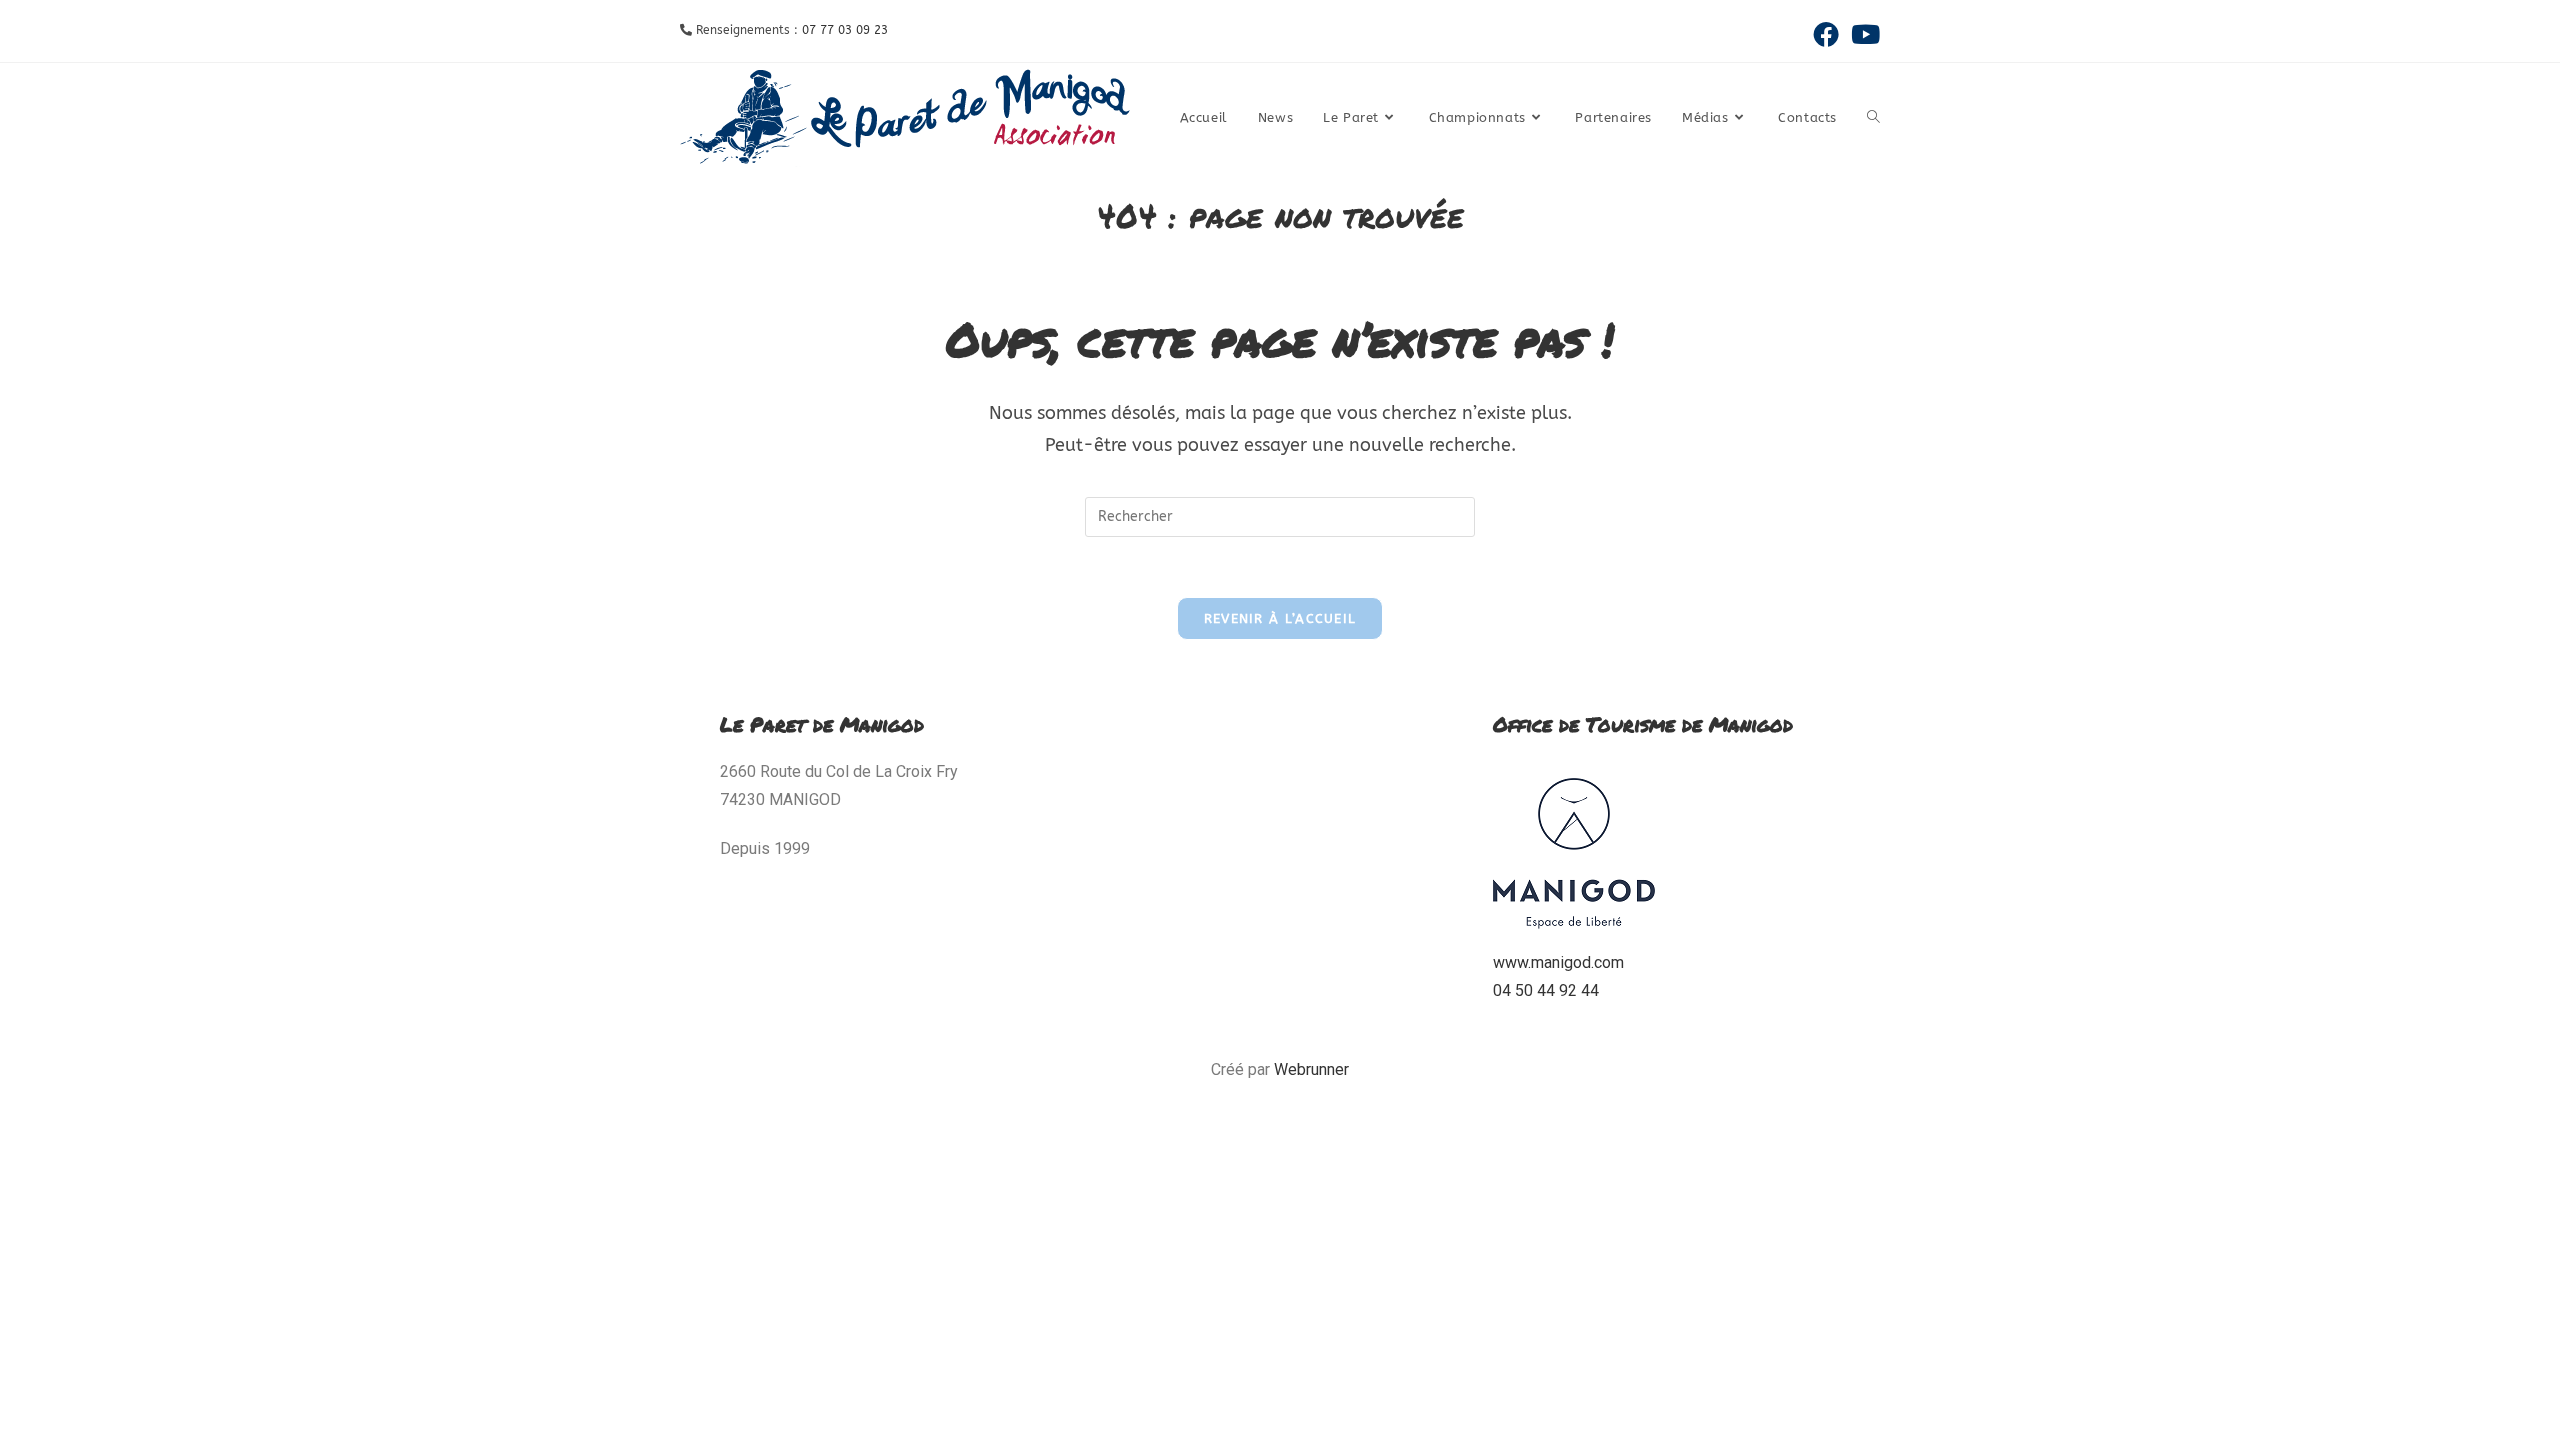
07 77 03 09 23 (845, 30)
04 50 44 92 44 (1546, 990)
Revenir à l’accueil (1280, 618)
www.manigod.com (1558, 962)
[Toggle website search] (1873, 118)
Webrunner (1311, 1069)
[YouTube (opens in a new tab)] (1862, 34)
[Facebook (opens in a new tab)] (1826, 34)
